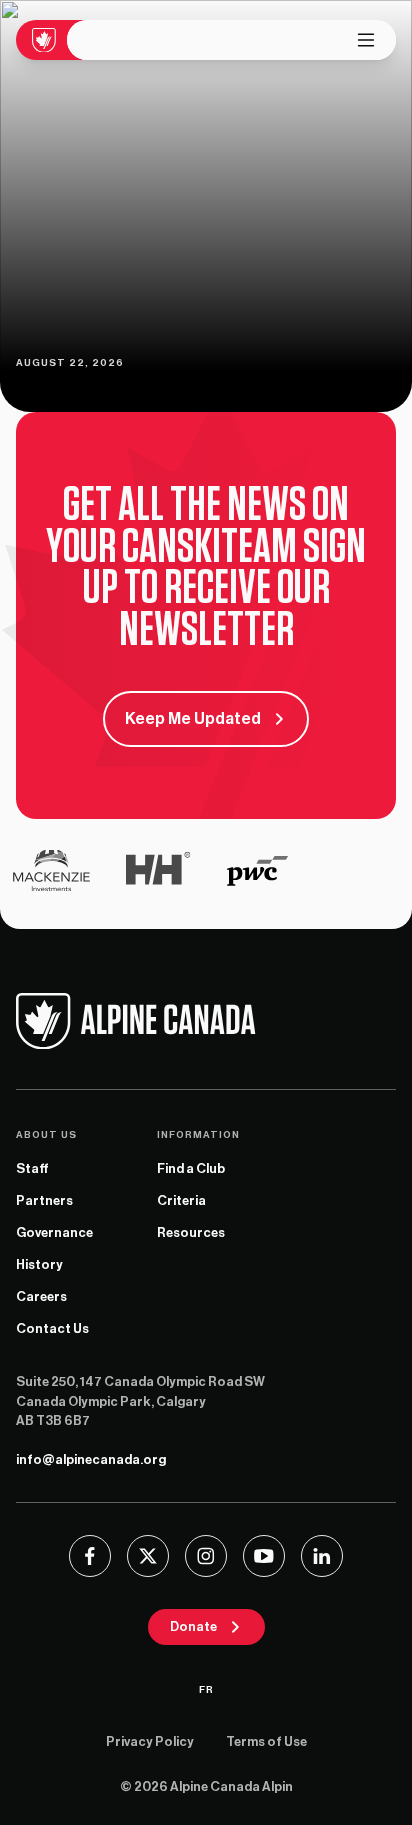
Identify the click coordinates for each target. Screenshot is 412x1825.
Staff (32, 1168)
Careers (41, 1296)
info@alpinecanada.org (91, 1459)
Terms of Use (266, 1741)
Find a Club (191, 1168)
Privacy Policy (150, 1741)
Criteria (181, 1200)
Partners (44, 1200)
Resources (191, 1232)
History (39, 1264)
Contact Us (52, 1328)
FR (206, 1690)
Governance (54, 1232)
